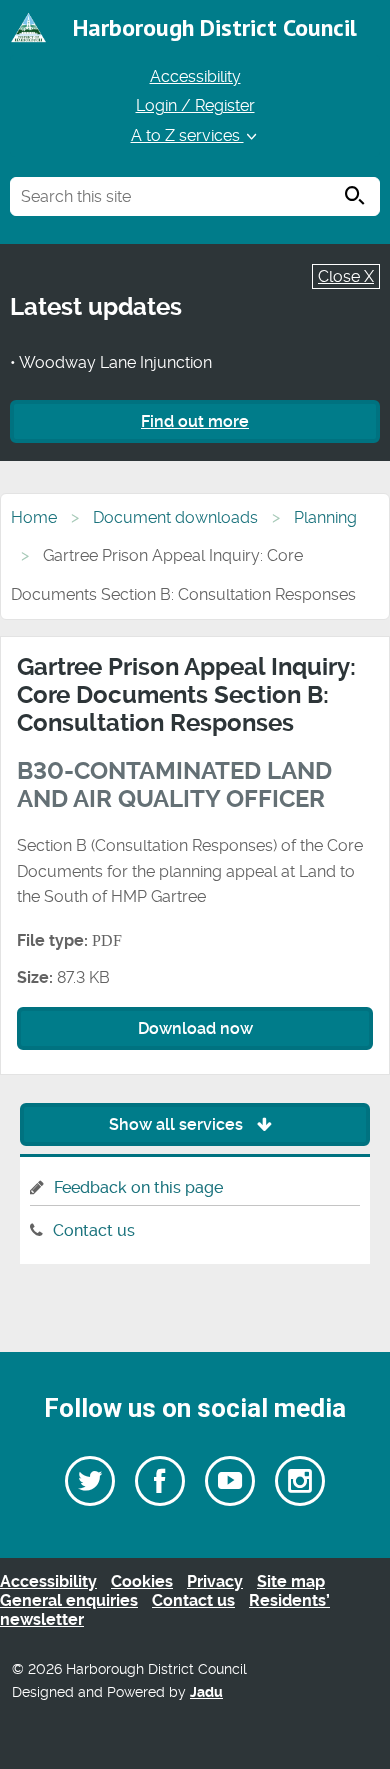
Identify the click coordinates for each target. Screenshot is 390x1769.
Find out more (195, 421)
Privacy (215, 1581)
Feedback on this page (138, 1187)
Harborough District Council (215, 27)
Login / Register (195, 105)
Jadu (206, 1692)
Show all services (178, 1124)
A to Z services (187, 135)
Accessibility (195, 76)
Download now (195, 1028)
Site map (291, 1581)
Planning (325, 517)
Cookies (142, 1581)
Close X (346, 276)
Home (34, 517)
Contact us (94, 1230)
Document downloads (175, 517)
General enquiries (69, 1600)
